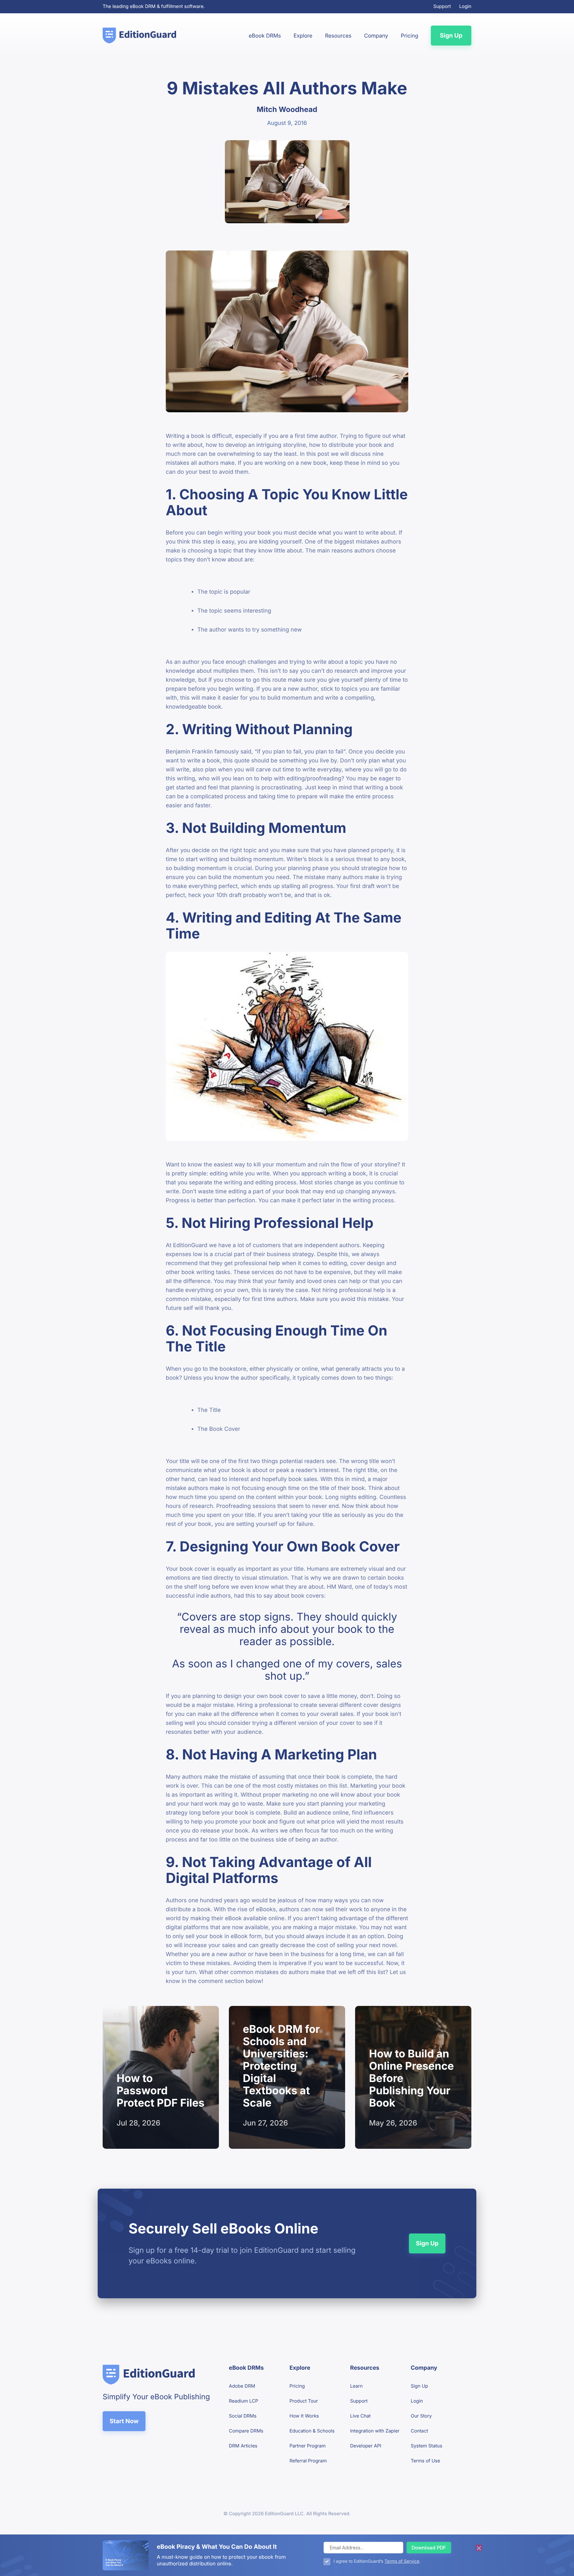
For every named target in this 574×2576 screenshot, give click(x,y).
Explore (303, 36)
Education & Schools (312, 2431)
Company (376, 36)
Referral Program (308, 2461)
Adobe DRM (242, 2386)
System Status (427, 2446)
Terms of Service (402, 2561)
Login (465, 7)
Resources (338, 36)
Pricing (409, 36)
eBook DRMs (265, 36)
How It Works (304, 2416)
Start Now (124, 2421)
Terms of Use (426, 2461)
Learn (356, 2386)
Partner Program (308, 2446)
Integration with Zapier (375, 2431)
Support (442, 7)
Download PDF (429, 2547)
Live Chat (360, 2416)
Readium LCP (243, 2401)
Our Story (421, 2416)
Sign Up (451, 36)
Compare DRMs (246, 2431)
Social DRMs (243, 2416)
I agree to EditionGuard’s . (377, 2561)
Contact (420, 2431)
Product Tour (304, 2401)
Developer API (366, 2446)
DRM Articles (243, 2446)
